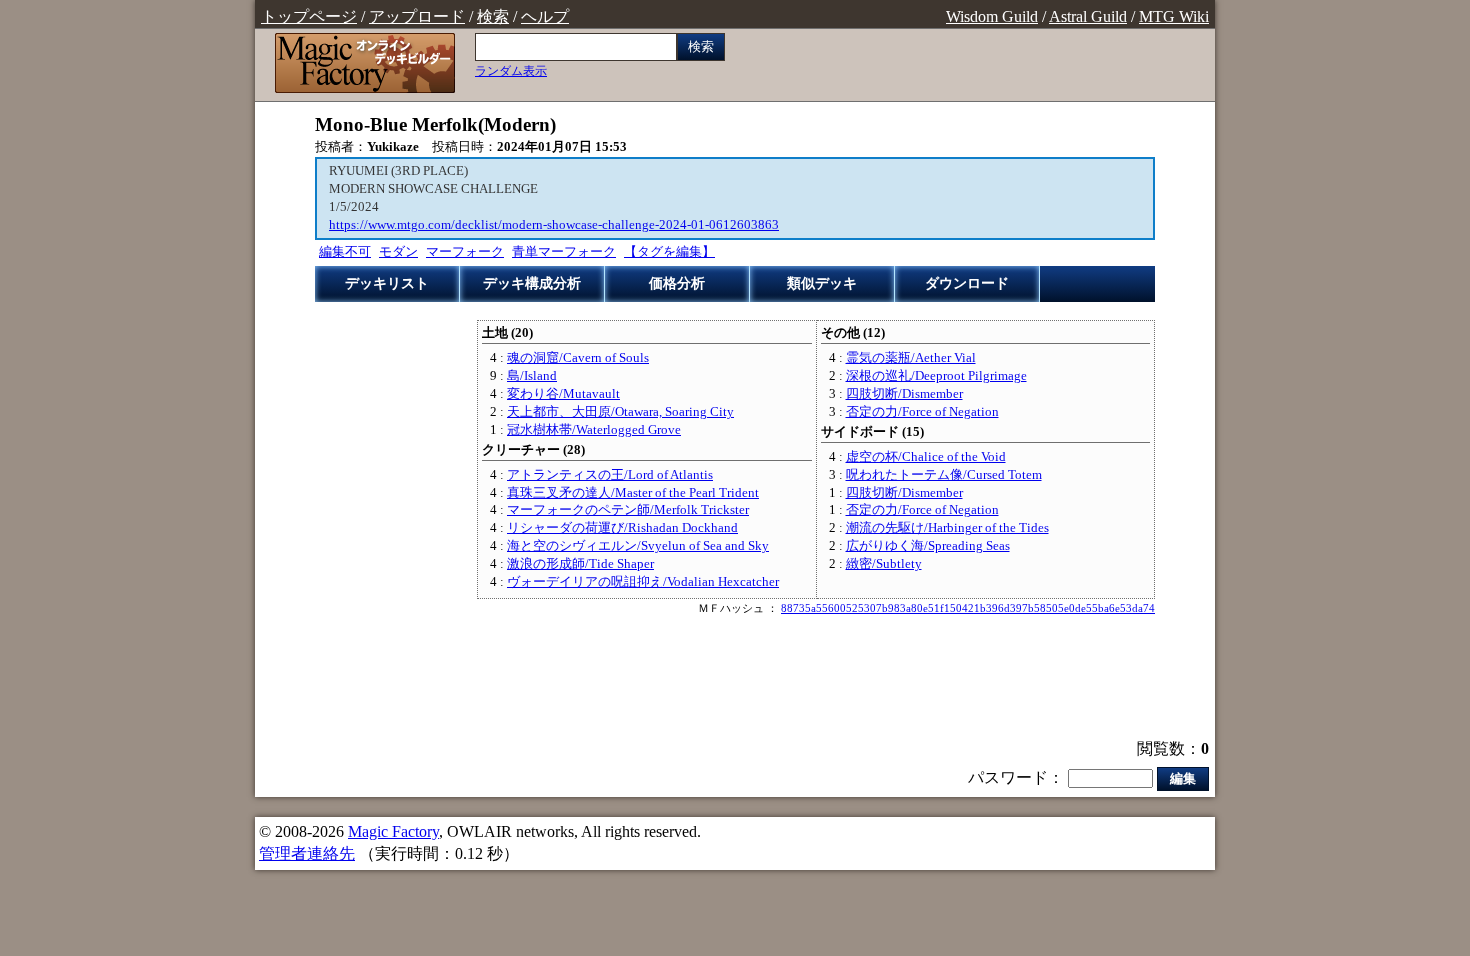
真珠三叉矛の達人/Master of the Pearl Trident (633, 493)
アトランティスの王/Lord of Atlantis (610, 475)
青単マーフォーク (564, 252)
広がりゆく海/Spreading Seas (928, 546)
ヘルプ (545, 16)
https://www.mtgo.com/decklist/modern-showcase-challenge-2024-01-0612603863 (554, 225)
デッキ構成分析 (532, 283)
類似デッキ (822, 283)
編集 (1183, 778)
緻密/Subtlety (884, 564)
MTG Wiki (1174, 16)
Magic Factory (393, 831)
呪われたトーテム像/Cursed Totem (944, 475)
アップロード (417, 16)
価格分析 (677, 283)
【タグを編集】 (669, 252)
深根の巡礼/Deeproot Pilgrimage (936, 376)
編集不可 (345, 252)
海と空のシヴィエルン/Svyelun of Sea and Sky (638, 546)
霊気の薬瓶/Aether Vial (911, 358)
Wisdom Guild (992, 16)
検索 (493, 16)
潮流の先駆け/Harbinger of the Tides (947, 528)
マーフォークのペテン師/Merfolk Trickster (628, 510)
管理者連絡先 (307, 853)
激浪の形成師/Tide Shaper (580, 564)
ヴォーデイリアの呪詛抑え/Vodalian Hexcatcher (643, 582)
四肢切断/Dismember (904, 394)
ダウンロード (967, 283)
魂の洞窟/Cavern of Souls (578, 358)
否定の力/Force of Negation (922, 412)
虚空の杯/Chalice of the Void (926, 457)
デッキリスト (387, 283)
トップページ (309, 16)
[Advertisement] (735, 679)
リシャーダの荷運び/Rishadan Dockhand (622, 528)
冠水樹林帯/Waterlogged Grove (594, 430)
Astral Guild (1088, 16)
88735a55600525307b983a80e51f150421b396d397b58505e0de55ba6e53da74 (968, 608)
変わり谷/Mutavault (563, 394)
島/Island (532, 376)
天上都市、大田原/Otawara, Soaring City (620, 412)
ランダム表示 (511, 71)
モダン (398, 252)
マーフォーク (465, 252)
